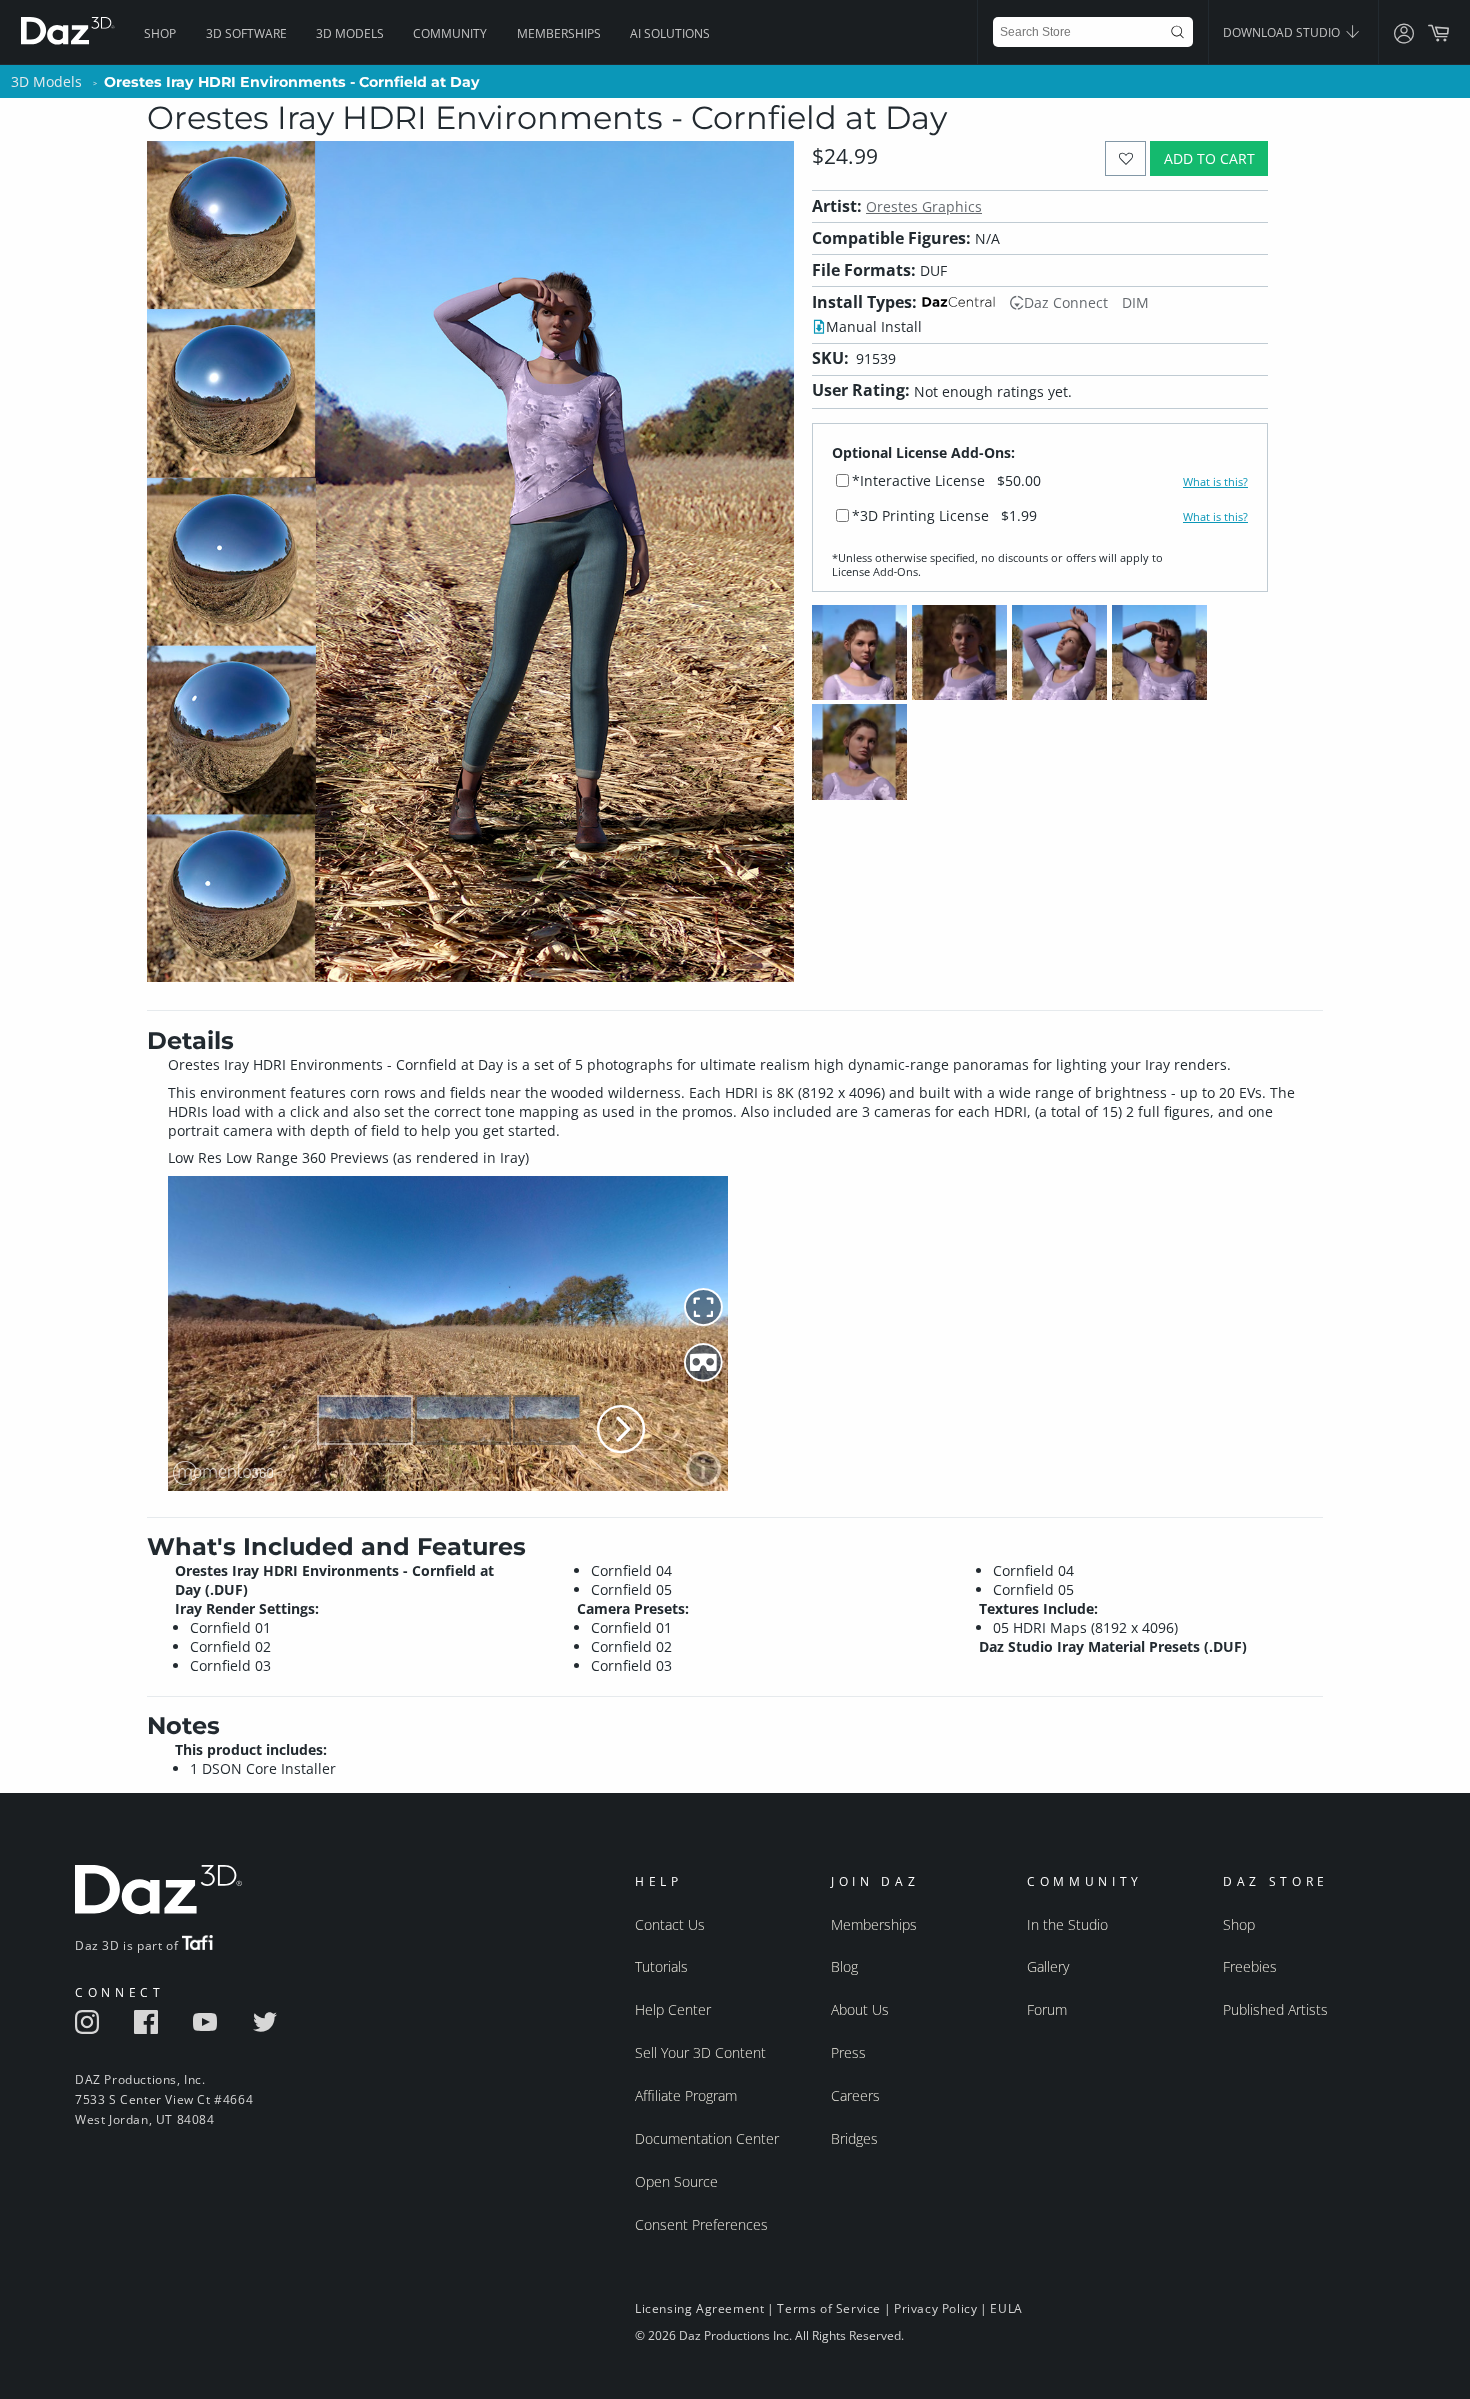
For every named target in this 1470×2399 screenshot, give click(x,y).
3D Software (246, 33)
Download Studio (1283, 32)
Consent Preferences (701, 2224)
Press (848, 2052)
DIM (1135, 302)
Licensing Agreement (699, 2308)
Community (450, 33)
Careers (855, 2095)
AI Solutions (670, 33)
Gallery (1048, 1966)
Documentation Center (707, 2138)
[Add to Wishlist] (1125, 158)
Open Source (676, 2181)
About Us (860, 2009)
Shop (160, 33)
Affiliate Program (686, 2095)
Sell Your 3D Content (700, 2052)
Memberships (559, 33)
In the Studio (1067, 1924)
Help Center (673, 2009)
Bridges (854, 2138)
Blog (844, 1966)
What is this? (1215, 482)
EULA (1006, 2308)
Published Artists (1275, 2009)
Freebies (1250, 1966)
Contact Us (670, 1924)
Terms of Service (829, 2308)
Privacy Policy (935, 2308)
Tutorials (661, 1966)
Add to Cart (1209, 158)
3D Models (350, 33)
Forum (1047, 2009)
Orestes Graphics (924, 206)
